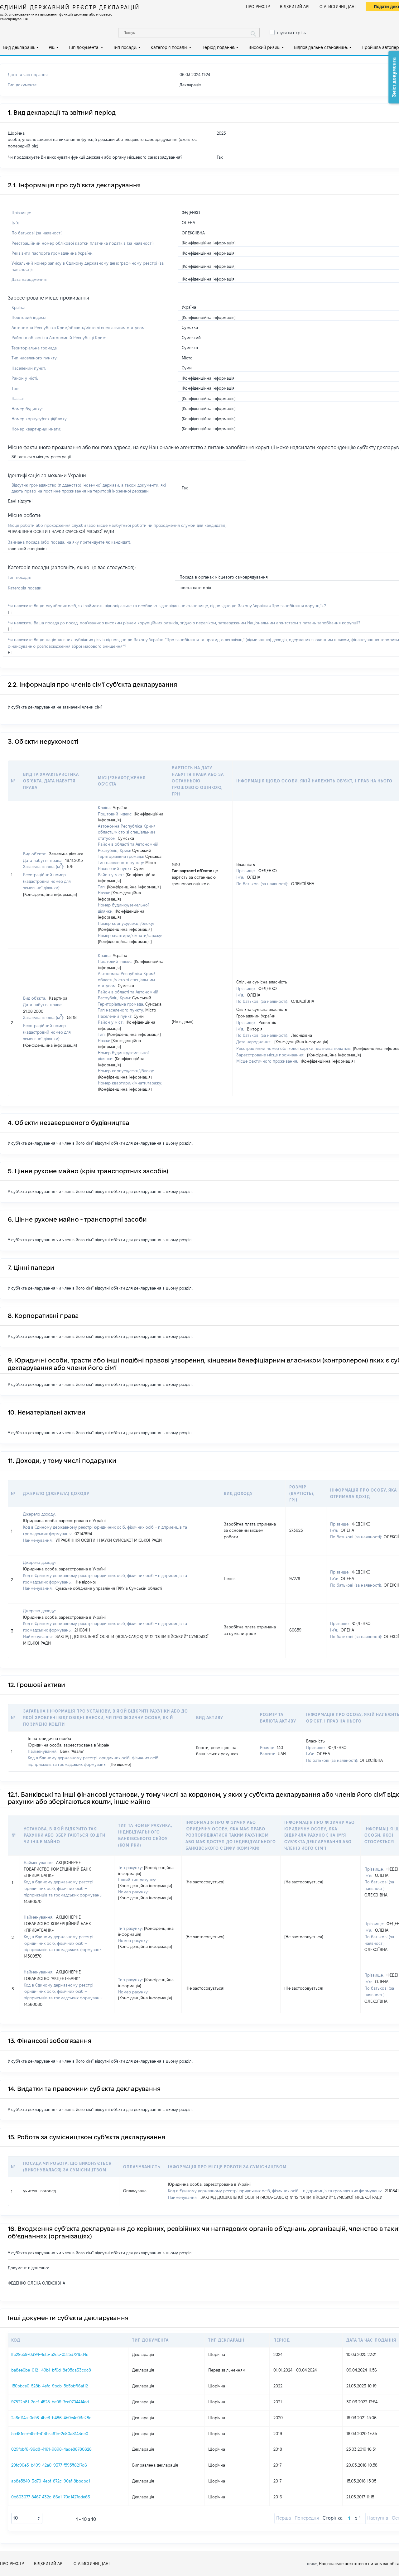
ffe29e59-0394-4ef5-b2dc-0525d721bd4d (50, 2354)
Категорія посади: (169, 47)
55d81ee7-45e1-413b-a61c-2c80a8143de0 (50, 2434)
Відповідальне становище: (321, 47)
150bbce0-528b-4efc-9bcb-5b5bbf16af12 (50, 2386)
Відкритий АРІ (295, 7)
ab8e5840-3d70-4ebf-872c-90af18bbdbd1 (51, 2481)
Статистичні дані (338, 7)
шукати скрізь (291, 33)
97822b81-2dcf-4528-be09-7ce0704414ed (50, 2402)
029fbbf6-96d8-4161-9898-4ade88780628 (51, 2449)
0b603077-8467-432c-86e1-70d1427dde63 (51, 2497)
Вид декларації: (19, 47)
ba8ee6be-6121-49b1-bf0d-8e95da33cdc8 (51, 2370)
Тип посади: (125, 47)
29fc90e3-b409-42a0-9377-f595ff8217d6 (49, 2465)
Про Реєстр (258, 7)
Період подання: (218, 47)
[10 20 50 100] (27, 2518)
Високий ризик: (264, 47)
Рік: (52, 47)
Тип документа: (84, 47)
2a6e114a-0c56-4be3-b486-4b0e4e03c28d (51, 2418)
